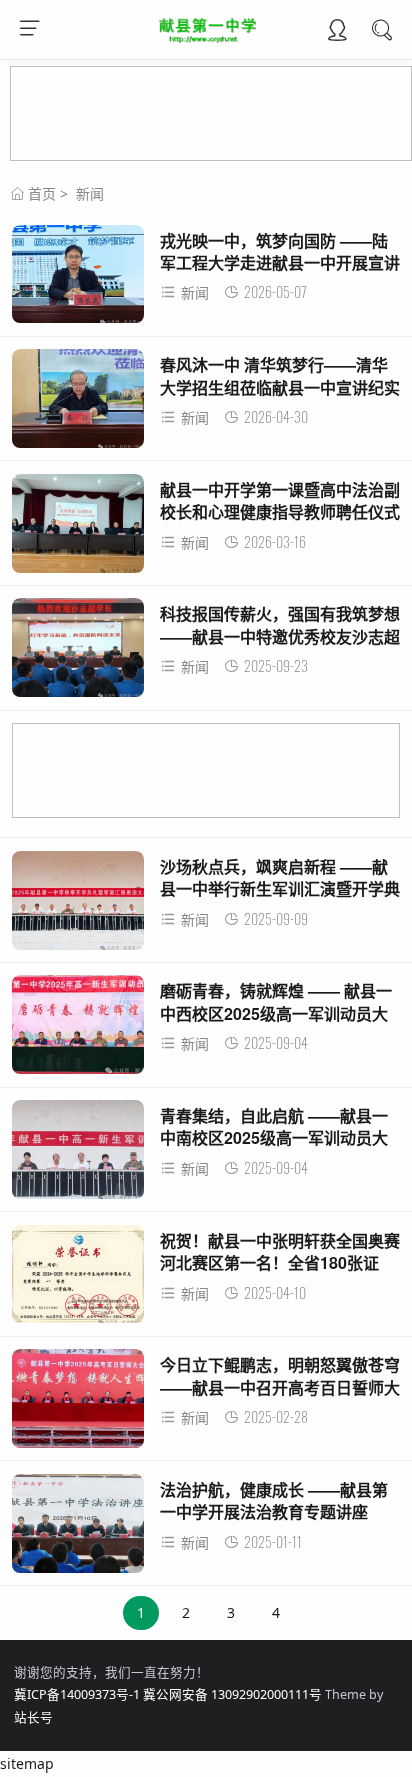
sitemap (27, 1763)
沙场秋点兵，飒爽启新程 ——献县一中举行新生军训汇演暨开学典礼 (280, 889)
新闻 (90, 193)
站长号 (33, 1717)
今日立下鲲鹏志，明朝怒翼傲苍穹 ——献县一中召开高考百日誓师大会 (280, 1387)
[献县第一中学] (206, 38)
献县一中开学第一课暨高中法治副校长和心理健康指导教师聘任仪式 (280, 500)
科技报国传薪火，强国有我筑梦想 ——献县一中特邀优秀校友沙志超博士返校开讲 (280, 636)
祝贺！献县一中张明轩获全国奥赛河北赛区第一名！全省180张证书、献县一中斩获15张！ (280, 1263)
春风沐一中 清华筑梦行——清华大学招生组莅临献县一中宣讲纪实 (280, 375)
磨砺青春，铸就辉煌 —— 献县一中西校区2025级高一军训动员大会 (276, 1013)
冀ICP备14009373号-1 (77, 1694)
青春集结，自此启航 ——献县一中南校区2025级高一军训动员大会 (274, 1138)
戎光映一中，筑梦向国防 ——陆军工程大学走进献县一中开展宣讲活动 (280, 263)
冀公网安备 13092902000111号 (232, 1694)
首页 (42, 193)
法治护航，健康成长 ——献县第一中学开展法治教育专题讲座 (274, 1500)
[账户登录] (337, 32)
